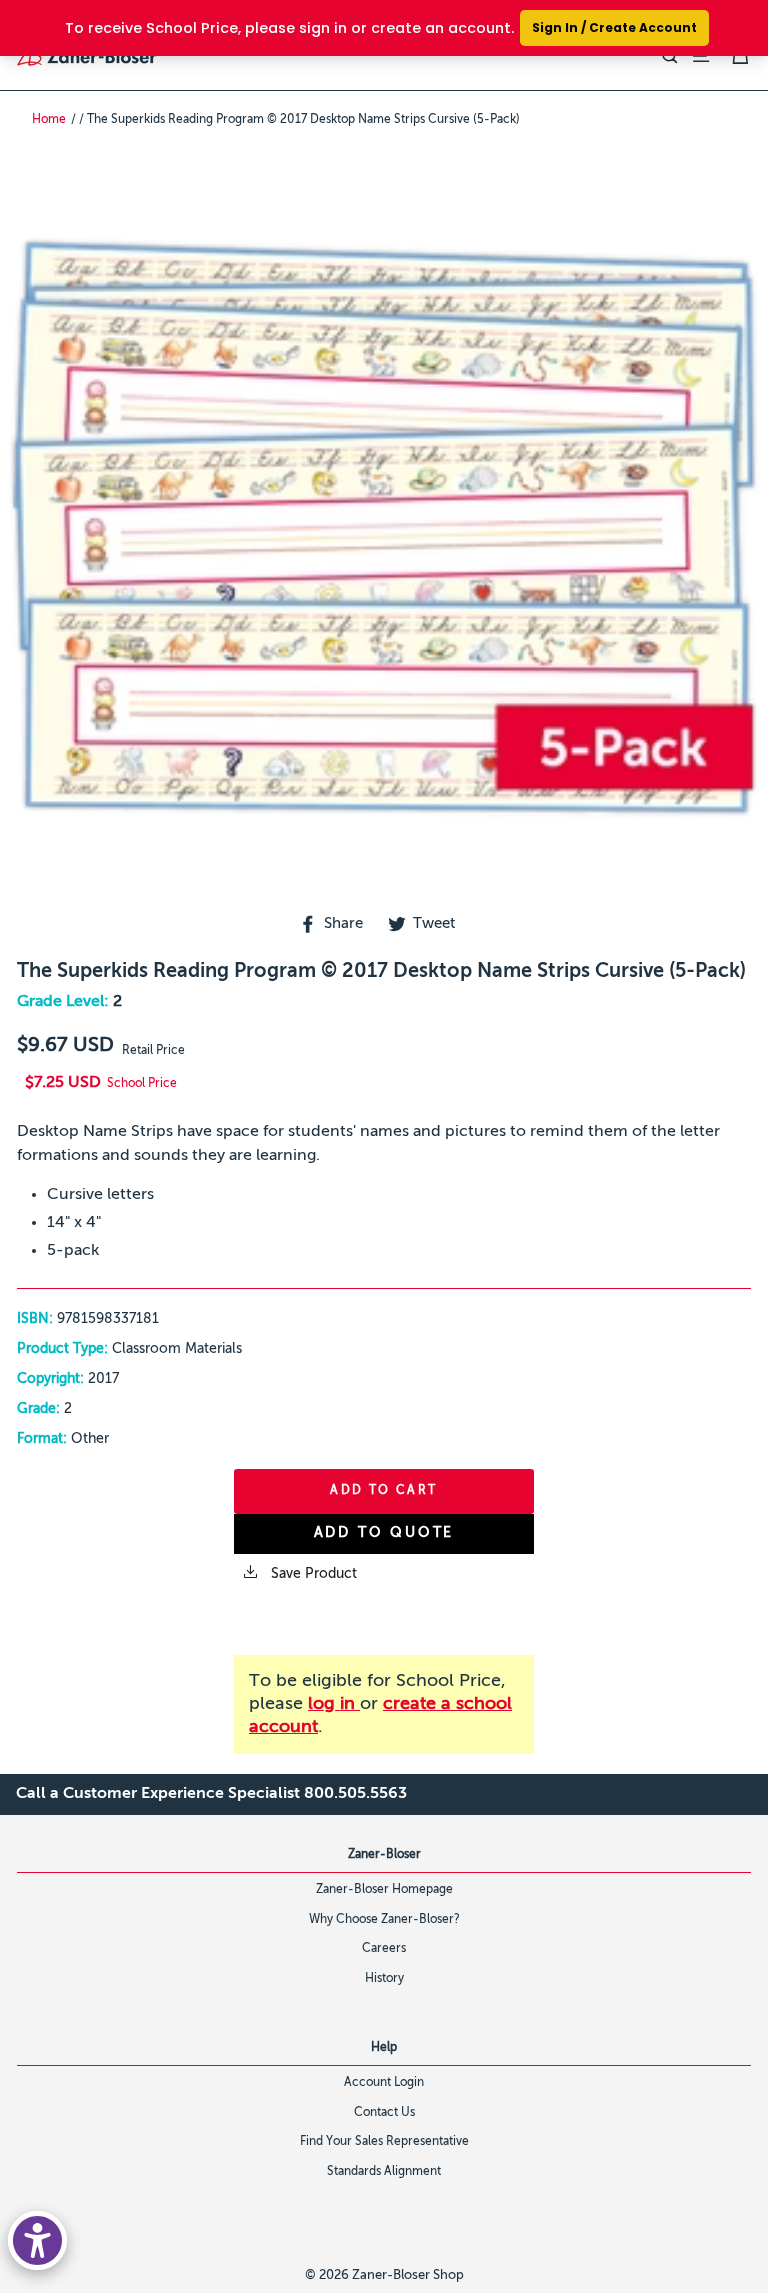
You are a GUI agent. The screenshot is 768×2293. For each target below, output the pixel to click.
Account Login (384, 2083)
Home (49, 120)
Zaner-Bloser (384, 1855)
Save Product (312, 1574)
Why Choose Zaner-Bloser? (384, 1920)
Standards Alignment (384, 2172)
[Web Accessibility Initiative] (37, 2240)
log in (334, 1704)
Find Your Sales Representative (384, 2142)
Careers (384, 1949)
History (384, 1979)
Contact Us (384, 2113)
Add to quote (384, 1533)
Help (384, 2048)
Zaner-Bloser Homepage (384, 1890)
